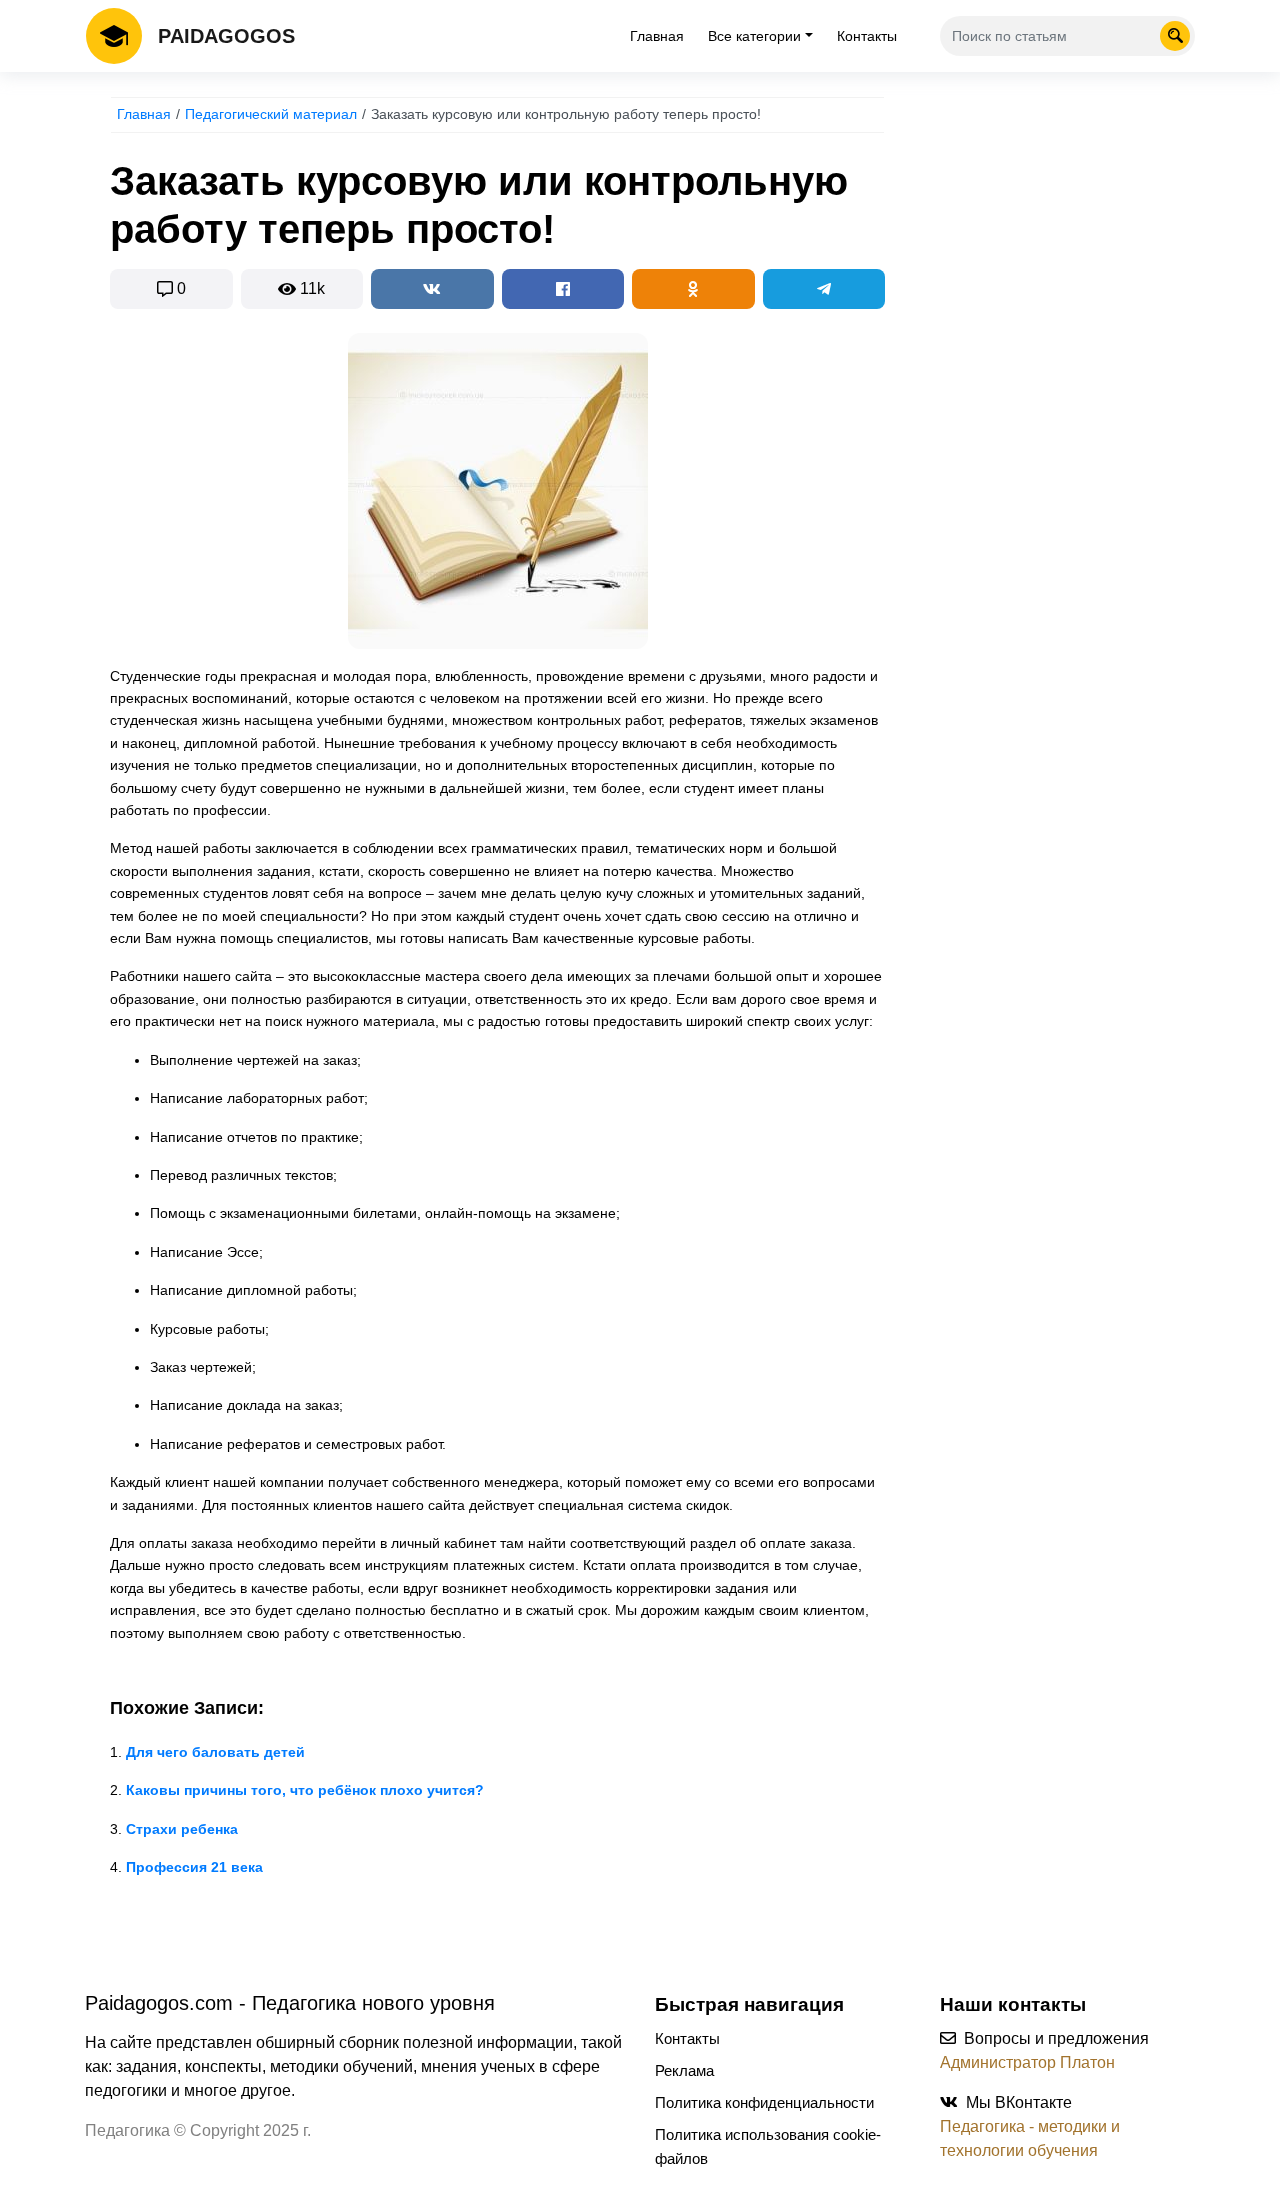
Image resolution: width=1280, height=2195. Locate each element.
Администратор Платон (1027, 2062)
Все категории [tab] (754, 36)
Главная (657, 36)
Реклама (684, 2070)
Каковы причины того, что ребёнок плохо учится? (305, 1790)
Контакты (867, 36)
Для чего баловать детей (215, 1752)
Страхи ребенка (182, 1829)
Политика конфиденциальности (764, 2102)
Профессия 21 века (194, 1867)
